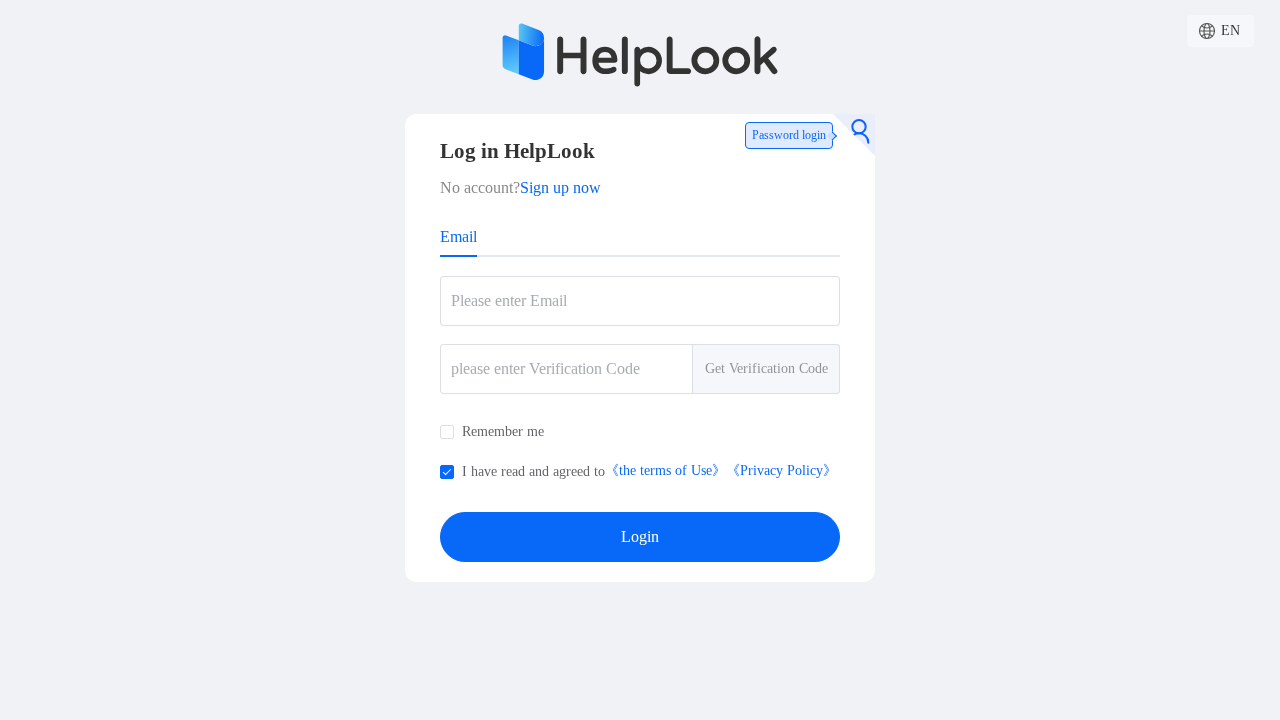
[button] (1220, 31)
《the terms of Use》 (665, 470)
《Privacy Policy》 (781, 470)
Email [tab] (458, 236)
